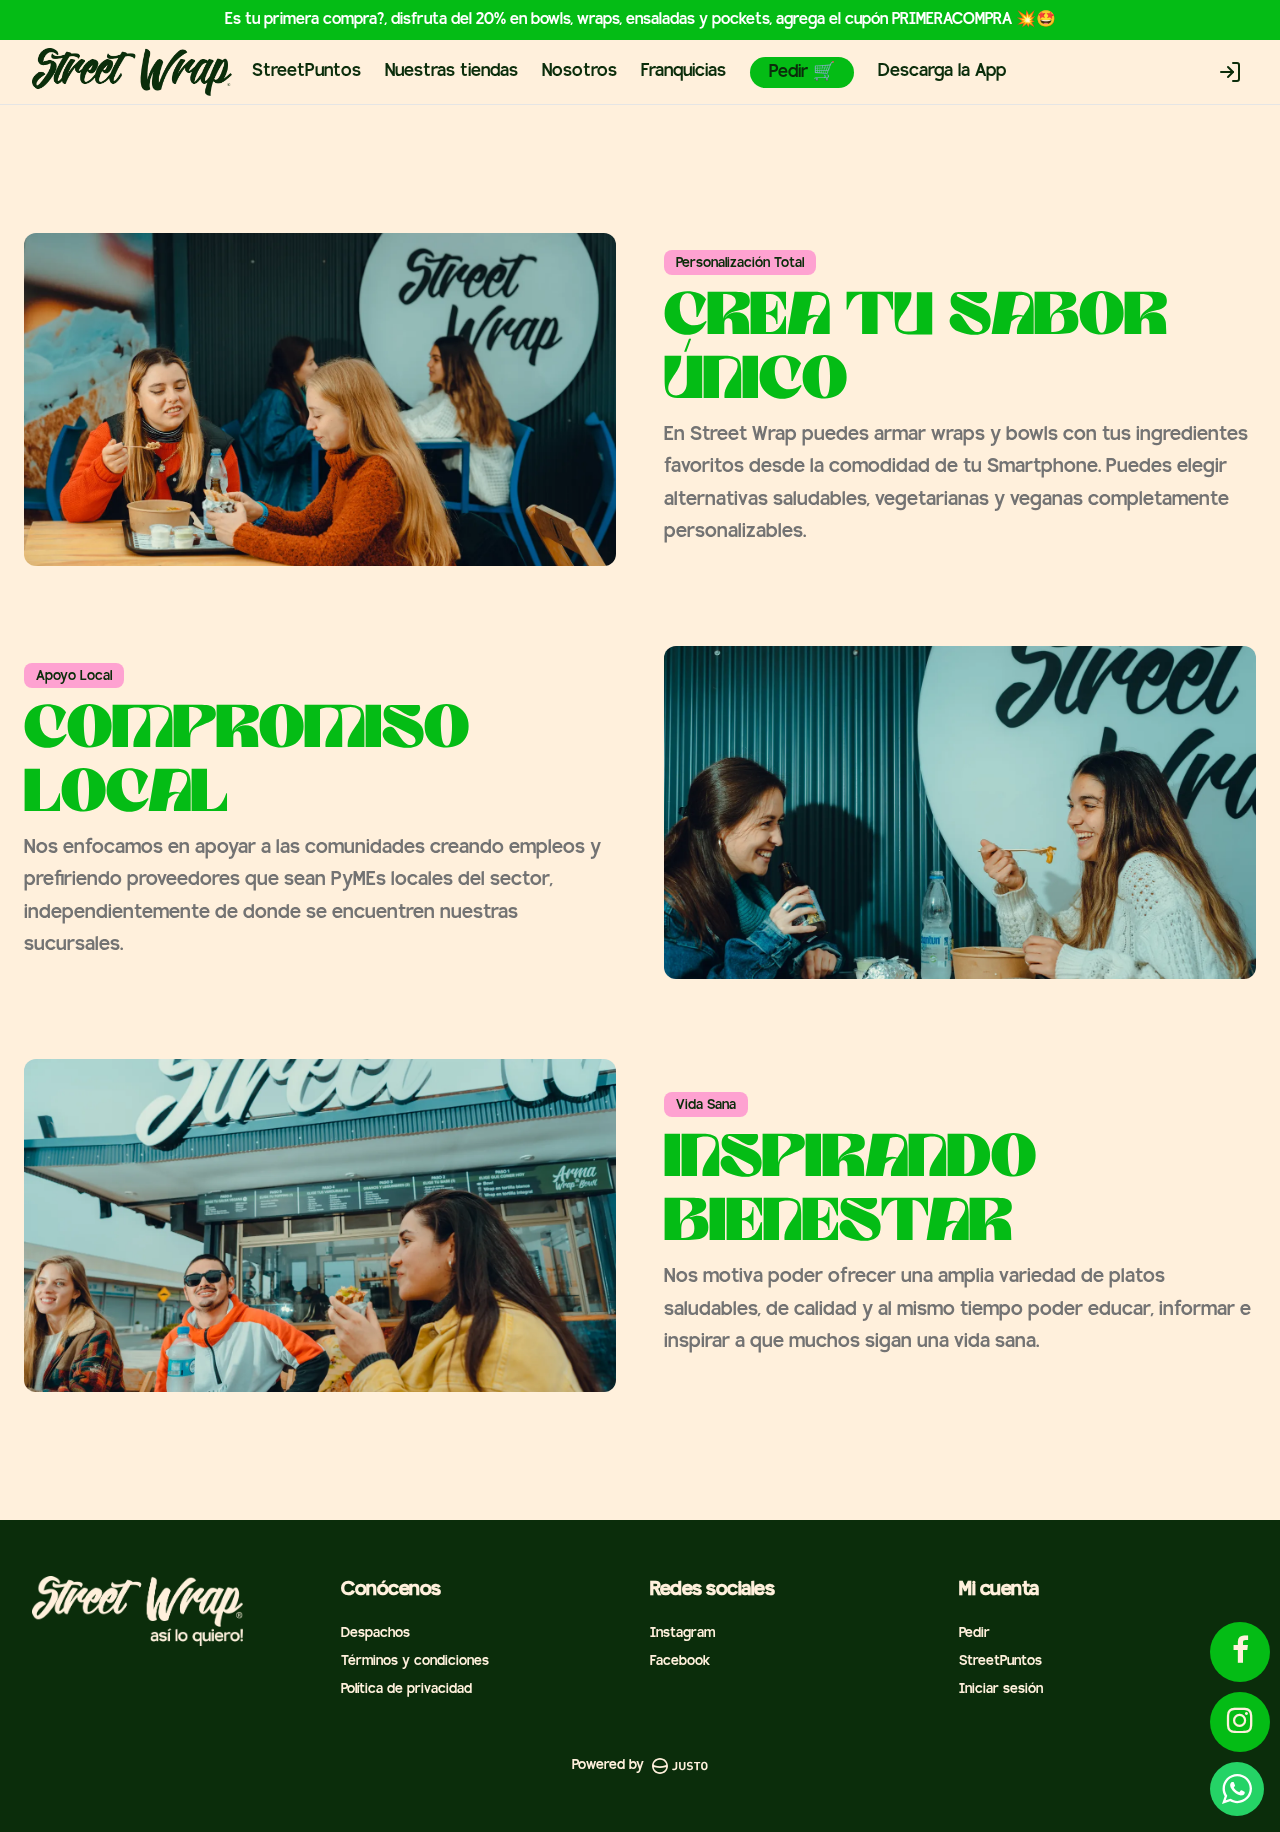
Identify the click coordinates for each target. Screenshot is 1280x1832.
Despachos (375, 1633)
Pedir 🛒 (802, 72)
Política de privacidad (406, 1689)
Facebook (680, 1661)
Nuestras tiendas (451, 71)
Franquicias (683, 71)
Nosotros (579, 71)
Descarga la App (942, 71)
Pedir (974, 1633)
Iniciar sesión (1001, 1689)
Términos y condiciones (415, 1661)
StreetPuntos (306, 71)
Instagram (682, 1633)
